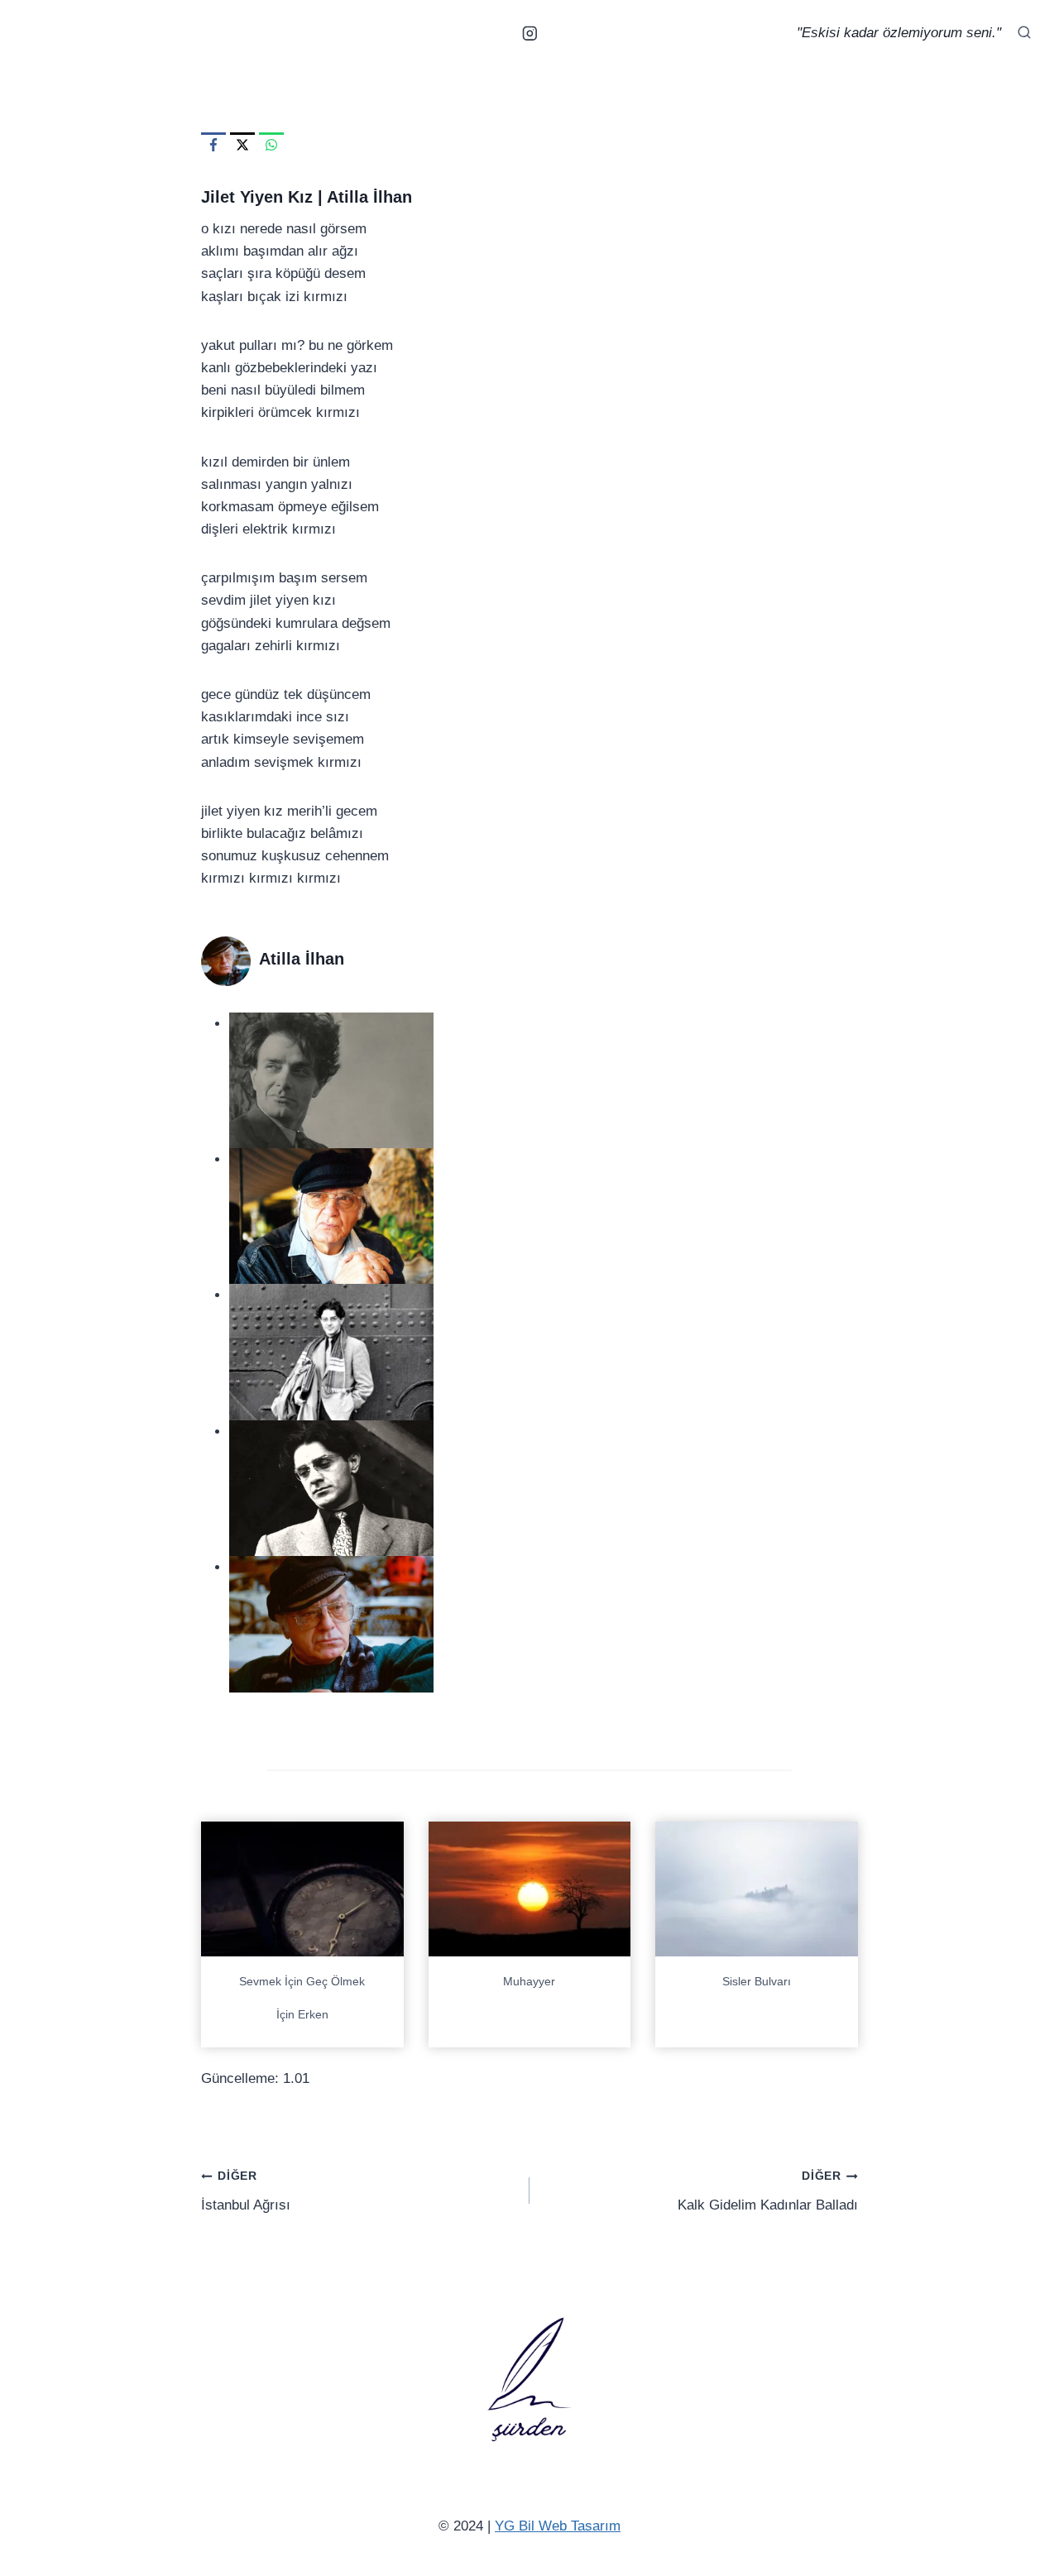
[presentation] (302, 1889)
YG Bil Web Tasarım (558, 2526)
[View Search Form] (1024, 33)
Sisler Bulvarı (757, 1981)
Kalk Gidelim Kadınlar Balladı (768, 2191)
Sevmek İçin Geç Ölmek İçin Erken (302, 1998)
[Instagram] (529, 33)
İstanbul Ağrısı (246, 2191)
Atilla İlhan (369, 197)
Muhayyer (529, 1981)
